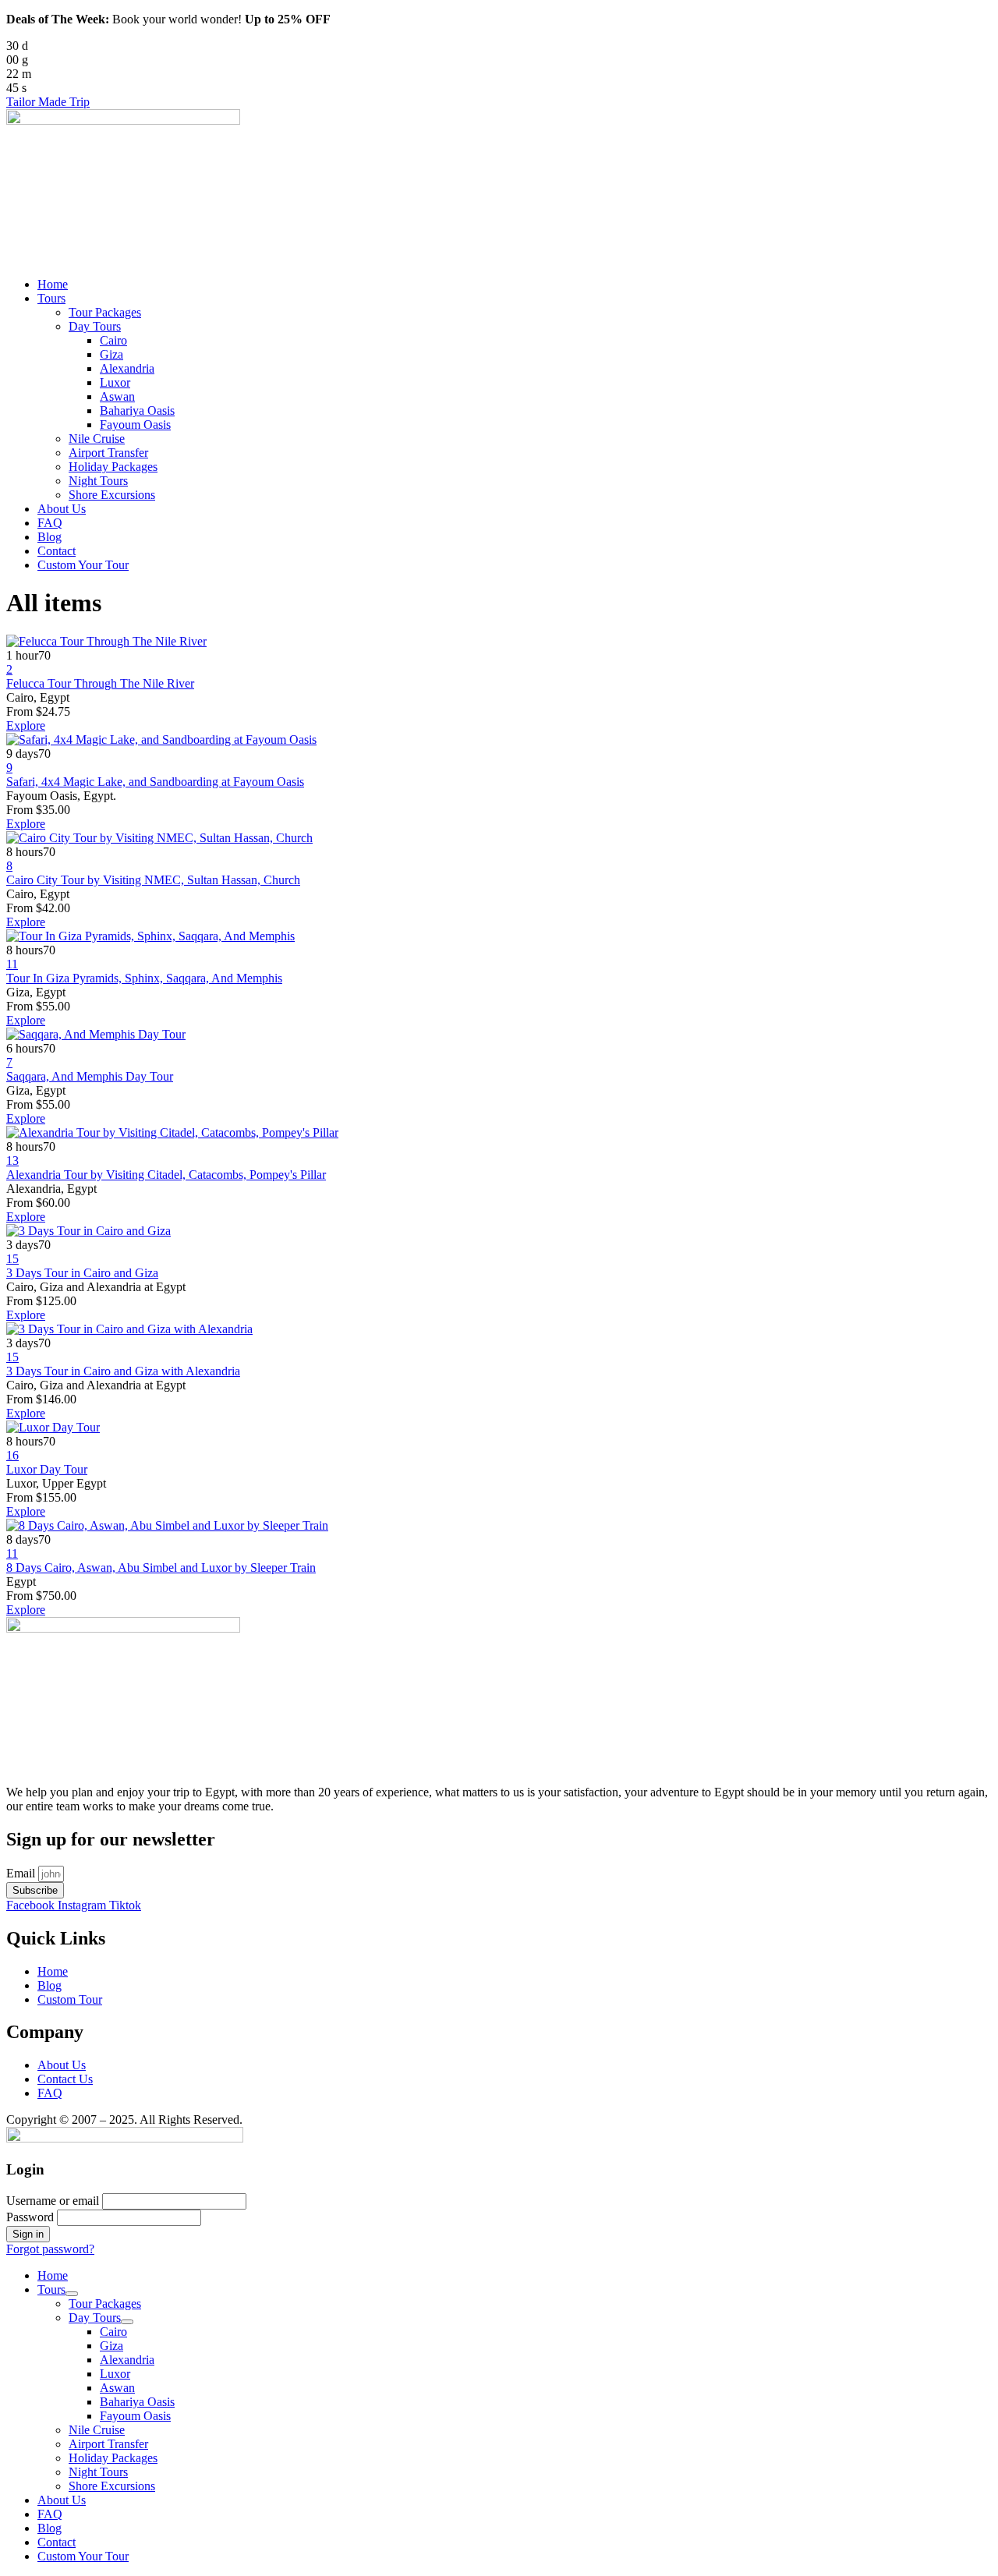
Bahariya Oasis (137, 410)
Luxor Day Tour (47, 1469)
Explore (26, 725)
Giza (111, 354)
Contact (57, 551)
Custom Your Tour (83, 565)
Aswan (117, 396)
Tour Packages (105, 312)
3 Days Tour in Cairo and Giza (82, 1273)
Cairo (113, 340)
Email (22, 1873)
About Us (62, 509)
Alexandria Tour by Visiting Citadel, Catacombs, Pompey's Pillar (166, 1175)
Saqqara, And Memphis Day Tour (90, 1076)
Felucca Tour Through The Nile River (100, 683)
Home (53, 284)
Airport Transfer (108, 453)
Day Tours (95, 326)
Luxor (115, 382)
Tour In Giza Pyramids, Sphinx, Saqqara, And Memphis (144, 978)
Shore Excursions (112, 495)
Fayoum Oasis (135, 425)
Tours (51, 298)
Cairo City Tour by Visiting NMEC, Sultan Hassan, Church (153, 880)
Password (30, 2217)
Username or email (53, 2201)
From (21, 711)
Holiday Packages (113, 467)
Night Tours (98, 481)
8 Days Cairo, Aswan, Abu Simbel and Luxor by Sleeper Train (161, 1568)
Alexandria (127, 368)
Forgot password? (50, 2249)
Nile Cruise (97, 439)
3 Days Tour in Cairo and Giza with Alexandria (123, 1371)
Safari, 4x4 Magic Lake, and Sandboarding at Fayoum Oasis (155, 782)
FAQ (50, 523)
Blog (50, 537)
